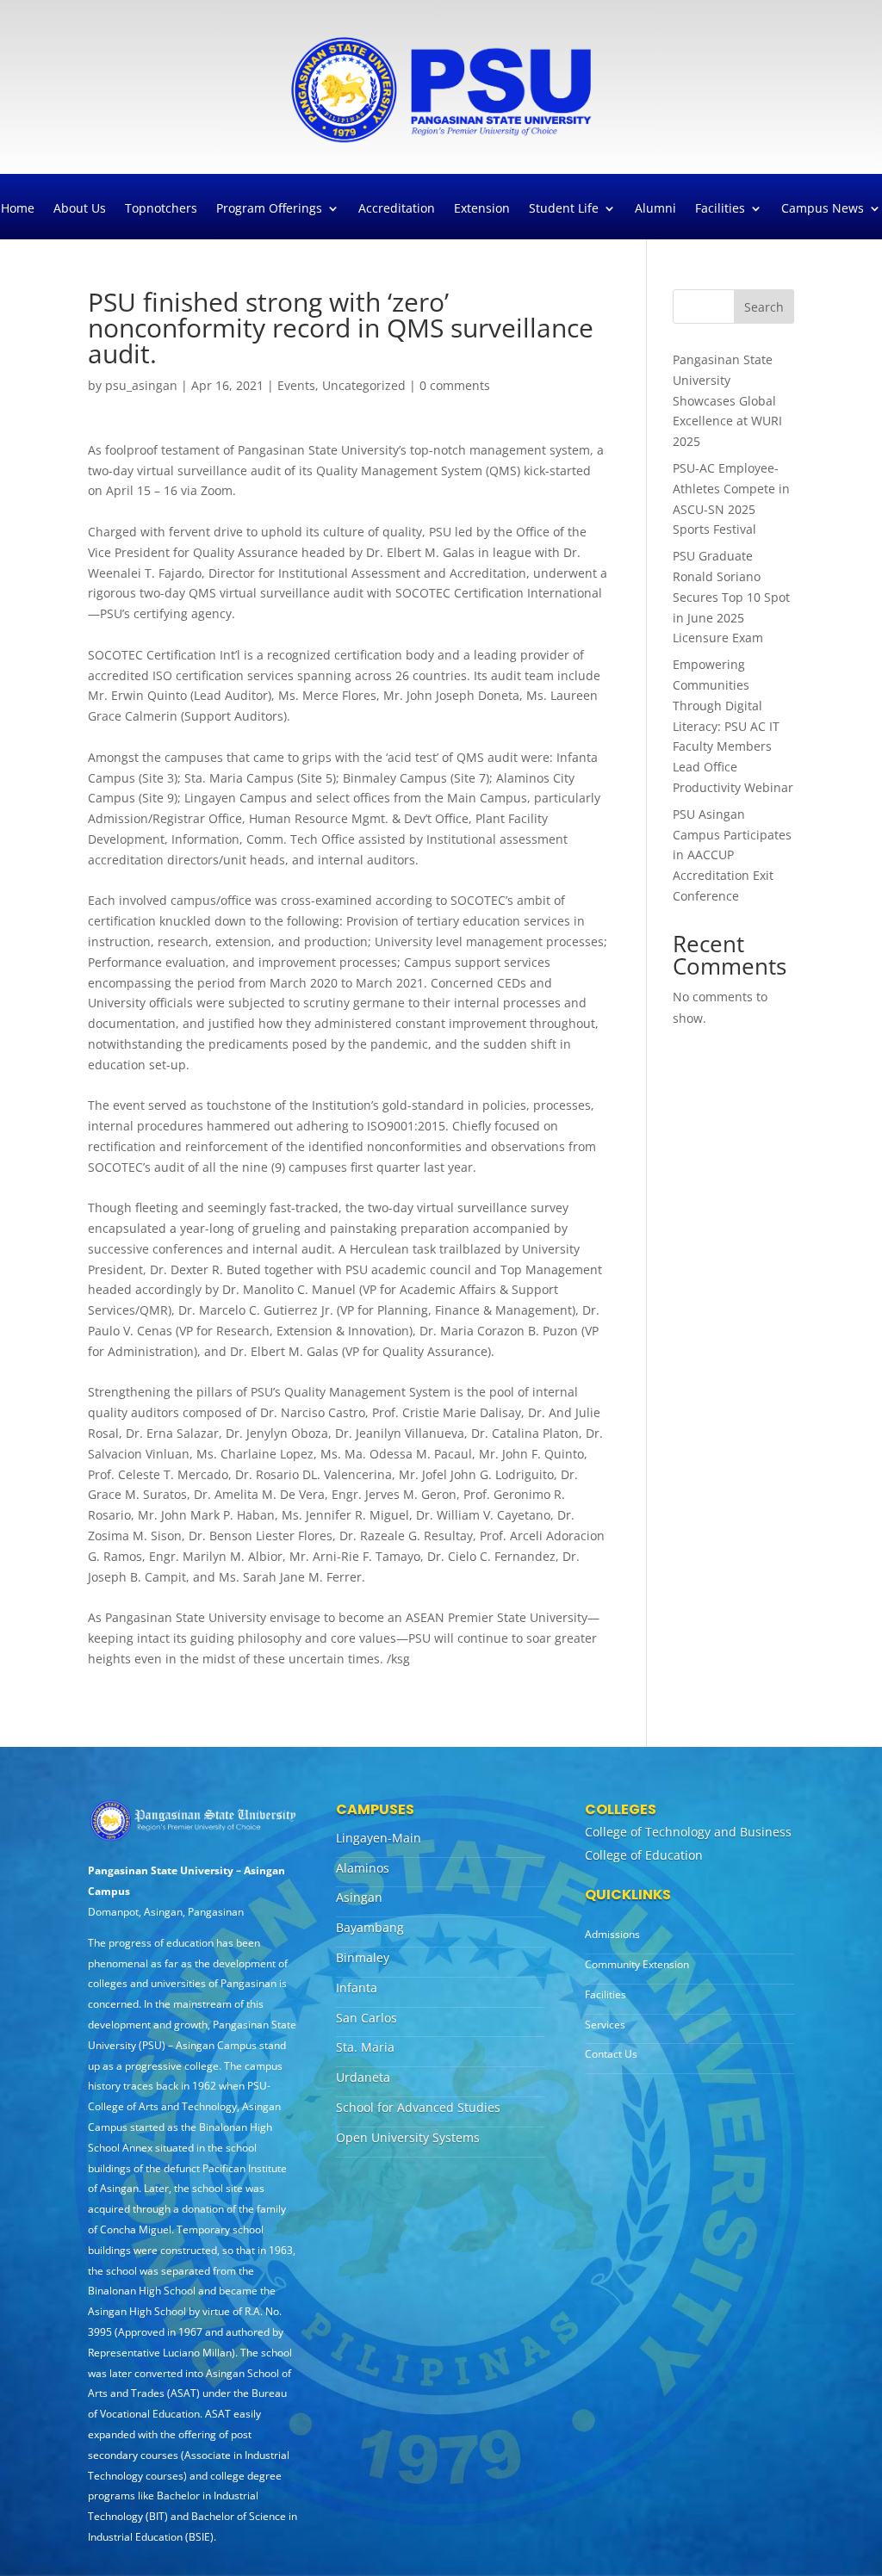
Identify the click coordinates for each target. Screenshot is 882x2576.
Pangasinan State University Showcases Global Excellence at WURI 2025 (727, 400)
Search (764, 307)
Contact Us (611, 2054)
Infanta (357, 1988)
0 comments (455, 385)
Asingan (359, 1897)
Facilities (720, 209)
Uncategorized (364, 385)
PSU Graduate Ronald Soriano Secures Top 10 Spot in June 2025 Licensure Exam (731, 597)
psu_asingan (141, 385)
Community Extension (637, 1964)
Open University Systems (408, 2137)
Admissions (612, 1934)
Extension (482, 209)
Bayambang (370, 1927)
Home (18, 209)
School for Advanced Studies (418, 2107)
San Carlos (366, 2018)
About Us (80, 209)
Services (605, 2025)
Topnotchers (161, 209)
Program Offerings (269, 209)
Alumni (655, 209)
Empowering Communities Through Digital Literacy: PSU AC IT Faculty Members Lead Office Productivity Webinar (733, 726)
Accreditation (397, 209)
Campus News (823, 209)
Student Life (564, 209)
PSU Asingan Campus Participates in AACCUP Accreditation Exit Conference (732, 855)
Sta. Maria (365, 2047)
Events (296, 385)
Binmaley (363, 1957)
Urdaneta (363, 2077)
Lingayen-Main (379, 1838)
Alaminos (363, 1868)
